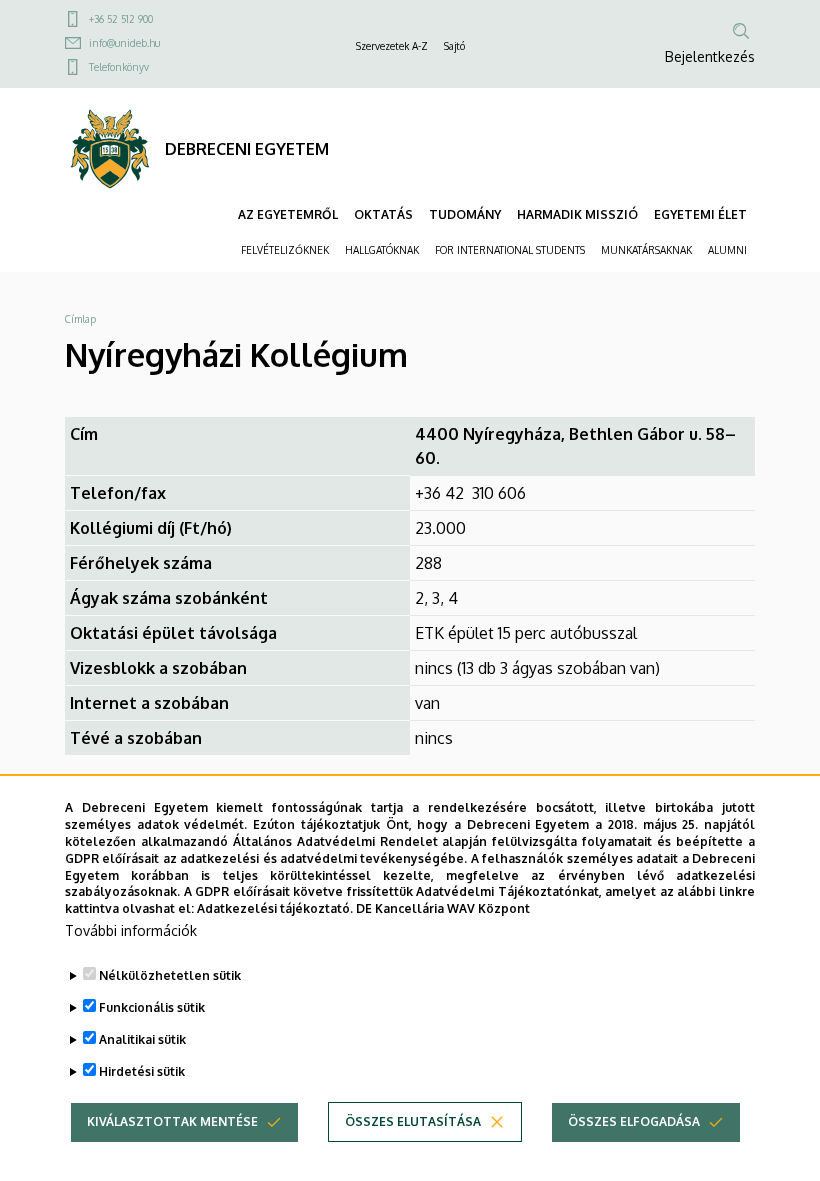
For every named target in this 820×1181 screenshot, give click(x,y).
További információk (131, 930)
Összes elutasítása (413, 1121)
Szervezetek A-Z (392, 46)
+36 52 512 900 (121, 19)
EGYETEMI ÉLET (700, 214)
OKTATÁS (383, 214)
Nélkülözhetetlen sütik (170, 975)
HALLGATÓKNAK (382, 250)
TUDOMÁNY (465, 214)
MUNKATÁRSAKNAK (646, 250)
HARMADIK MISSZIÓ (577, 214)
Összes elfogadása (634, 1121)
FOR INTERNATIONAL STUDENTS (510, 250)
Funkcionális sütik (152, 1007)
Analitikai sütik (142, 1039)
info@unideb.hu (124, 43)
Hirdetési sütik (142, 1071)
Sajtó (454, 46)
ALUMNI (727, 250)
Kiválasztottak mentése (172, 1121)
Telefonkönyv (119, 67)
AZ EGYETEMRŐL (288, 214)
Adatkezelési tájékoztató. (275, 908)
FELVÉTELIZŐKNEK (285, 250)
